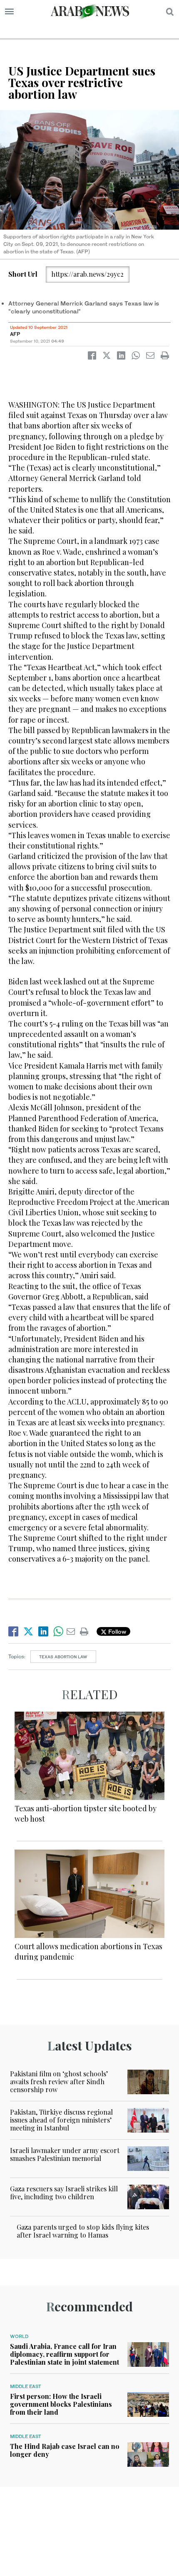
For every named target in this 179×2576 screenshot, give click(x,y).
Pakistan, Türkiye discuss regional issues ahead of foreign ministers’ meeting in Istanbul (61, 2120)
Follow (116, 1631)
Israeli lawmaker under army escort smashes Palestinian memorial (65, 2154)
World (19, 2336)
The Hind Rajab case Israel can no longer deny (65, 2450)
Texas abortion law (63, 1657)
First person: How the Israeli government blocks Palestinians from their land (61, 2404)
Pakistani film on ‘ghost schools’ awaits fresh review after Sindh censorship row (59, 2082)
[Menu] (9, 12)
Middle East (26, 2386)
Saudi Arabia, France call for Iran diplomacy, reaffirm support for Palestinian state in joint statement (65, 2354)
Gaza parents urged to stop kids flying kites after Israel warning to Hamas (83, 2231)
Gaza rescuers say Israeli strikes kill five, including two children (64, 2193)
